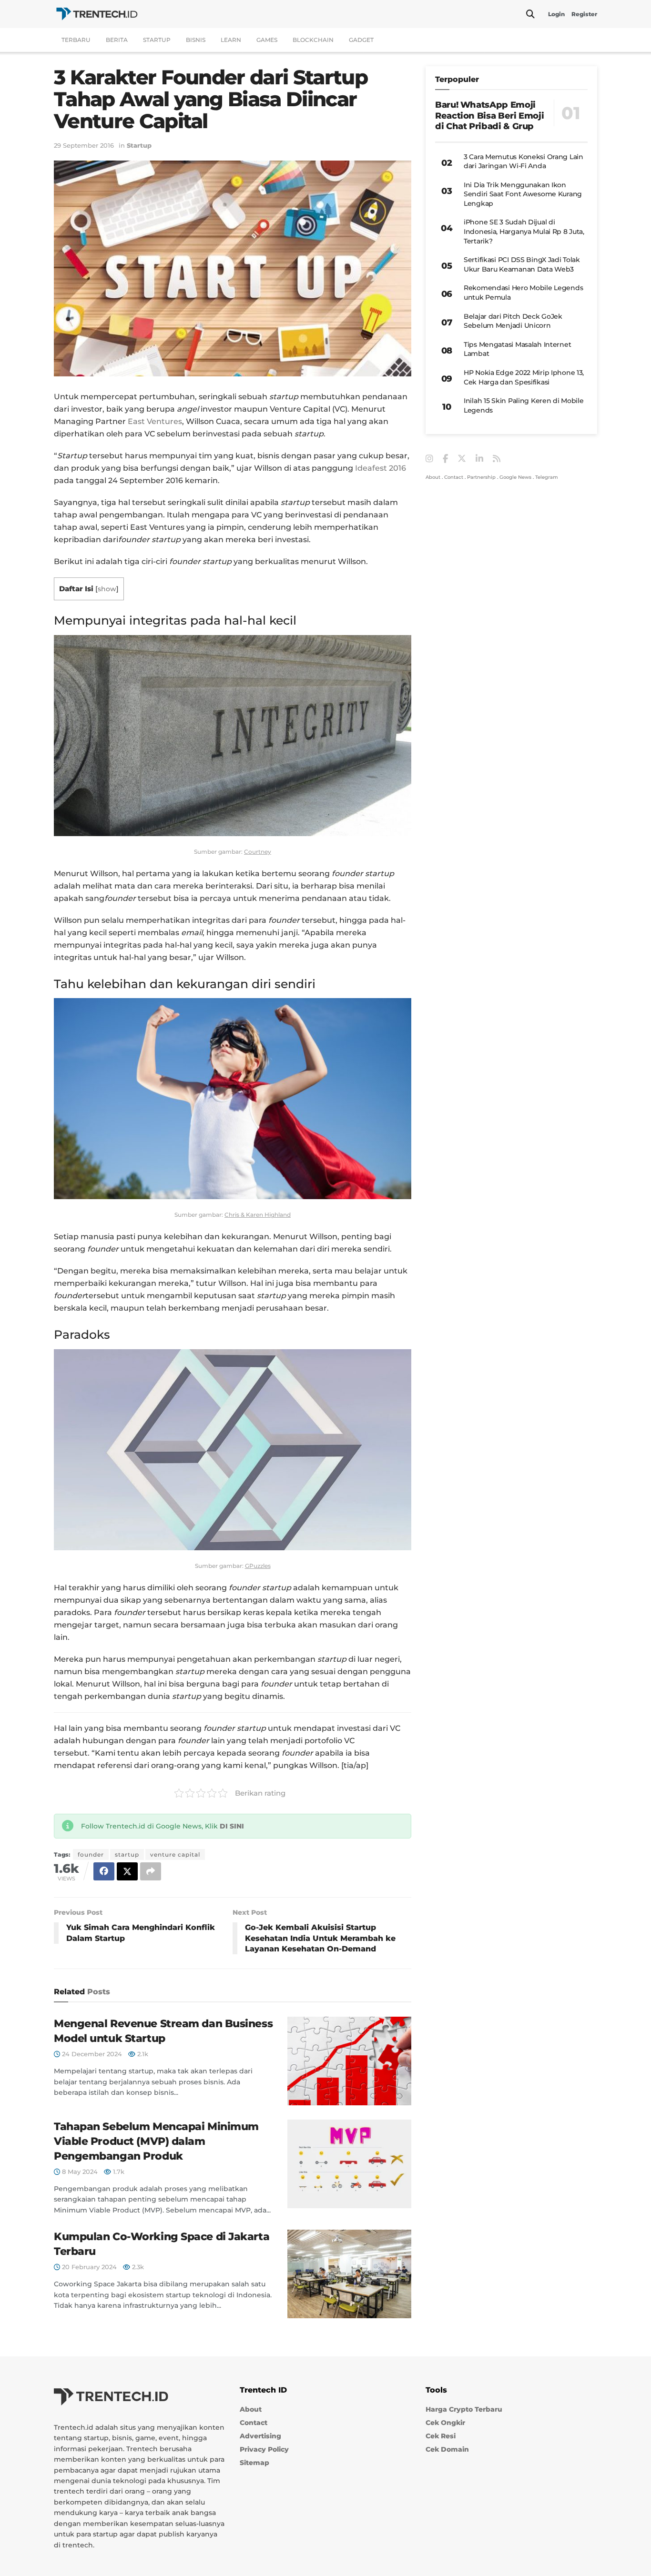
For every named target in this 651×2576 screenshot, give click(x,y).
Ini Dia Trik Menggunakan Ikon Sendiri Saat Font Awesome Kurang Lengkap (523, 194)
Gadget (361, 40)
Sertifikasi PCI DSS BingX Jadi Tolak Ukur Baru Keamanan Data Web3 (522, 264)
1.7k (118, 2172)
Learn (231, 40)
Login (556, 14)
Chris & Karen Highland (258, 1215)
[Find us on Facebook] (445, 459)
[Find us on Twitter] (462, 459)
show (107, 589)
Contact (454, 477)
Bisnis (196, 40)
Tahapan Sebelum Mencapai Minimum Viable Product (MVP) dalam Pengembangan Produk (156, 2141)
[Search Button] (530, 14)
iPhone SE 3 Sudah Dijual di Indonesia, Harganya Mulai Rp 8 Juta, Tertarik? (524, 231)
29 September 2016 (84, 145)
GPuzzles (258, 1566)
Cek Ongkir (445, 2423)
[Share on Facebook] (104, 1871)
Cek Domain (447, 2449)
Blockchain (313, 40)
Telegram (547, 477)
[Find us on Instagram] (429, 459)
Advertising (260, 2436)
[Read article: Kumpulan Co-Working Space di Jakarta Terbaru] (349, 2274)
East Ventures (155, 421)
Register (584, 14)
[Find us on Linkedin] (479, 459)
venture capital (175, 1854)
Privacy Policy (264, 2449)
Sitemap (254, 2463)
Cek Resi (441, 2436)
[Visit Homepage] (97, 14)
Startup (157, 40)
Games (267, 40)
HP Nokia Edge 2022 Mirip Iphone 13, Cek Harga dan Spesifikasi (524, 377)
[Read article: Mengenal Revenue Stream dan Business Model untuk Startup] (349, 2061)
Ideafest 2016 (381, 468)
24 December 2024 (91, 2054)
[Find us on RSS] (497, 459)
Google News (515, 477)
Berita (117, 40)
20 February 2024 (88, 2267)
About (433, 477)
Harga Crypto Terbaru (464, 2409)
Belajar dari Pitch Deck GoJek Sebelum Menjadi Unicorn (513, 321)
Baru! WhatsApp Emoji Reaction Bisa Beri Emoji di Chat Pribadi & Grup (489, 116)
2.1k (142, 2054)
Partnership (481, 477)
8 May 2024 (79, 2172)
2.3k (137, 2267)
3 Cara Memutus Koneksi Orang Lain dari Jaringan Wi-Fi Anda (524, 162)
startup (127, 1854)
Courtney (258, 852)
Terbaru (76, 40)
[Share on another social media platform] (151, 1871)
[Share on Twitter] (127, 1871)
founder (91, 1854)
